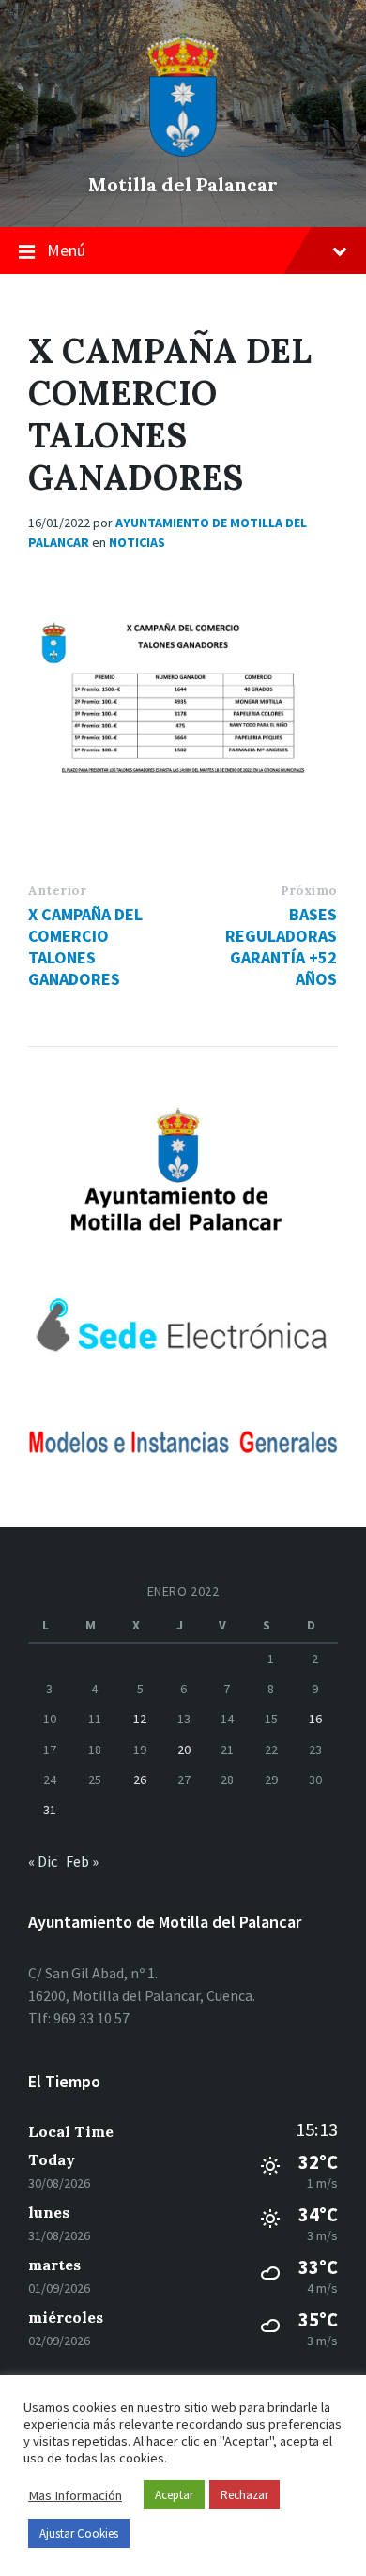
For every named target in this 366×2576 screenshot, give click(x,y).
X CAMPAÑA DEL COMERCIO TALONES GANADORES (85, 947)
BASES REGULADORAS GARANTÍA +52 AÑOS (281, 947)
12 (140, 1719)
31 (50, 1810)
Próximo (309, 891)
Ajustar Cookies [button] (79, 2533)
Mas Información (75, 2495)
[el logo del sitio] (183, 152)
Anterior (57, 891)
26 (140, 1780)
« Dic (43, 1861)
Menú (66, 250)
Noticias (137, 542)
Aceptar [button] (174, 2495)
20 (184, 1750)
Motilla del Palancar (183, 184)
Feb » (82, 1861)
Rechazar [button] (244, 2495)
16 (315, 1719)
